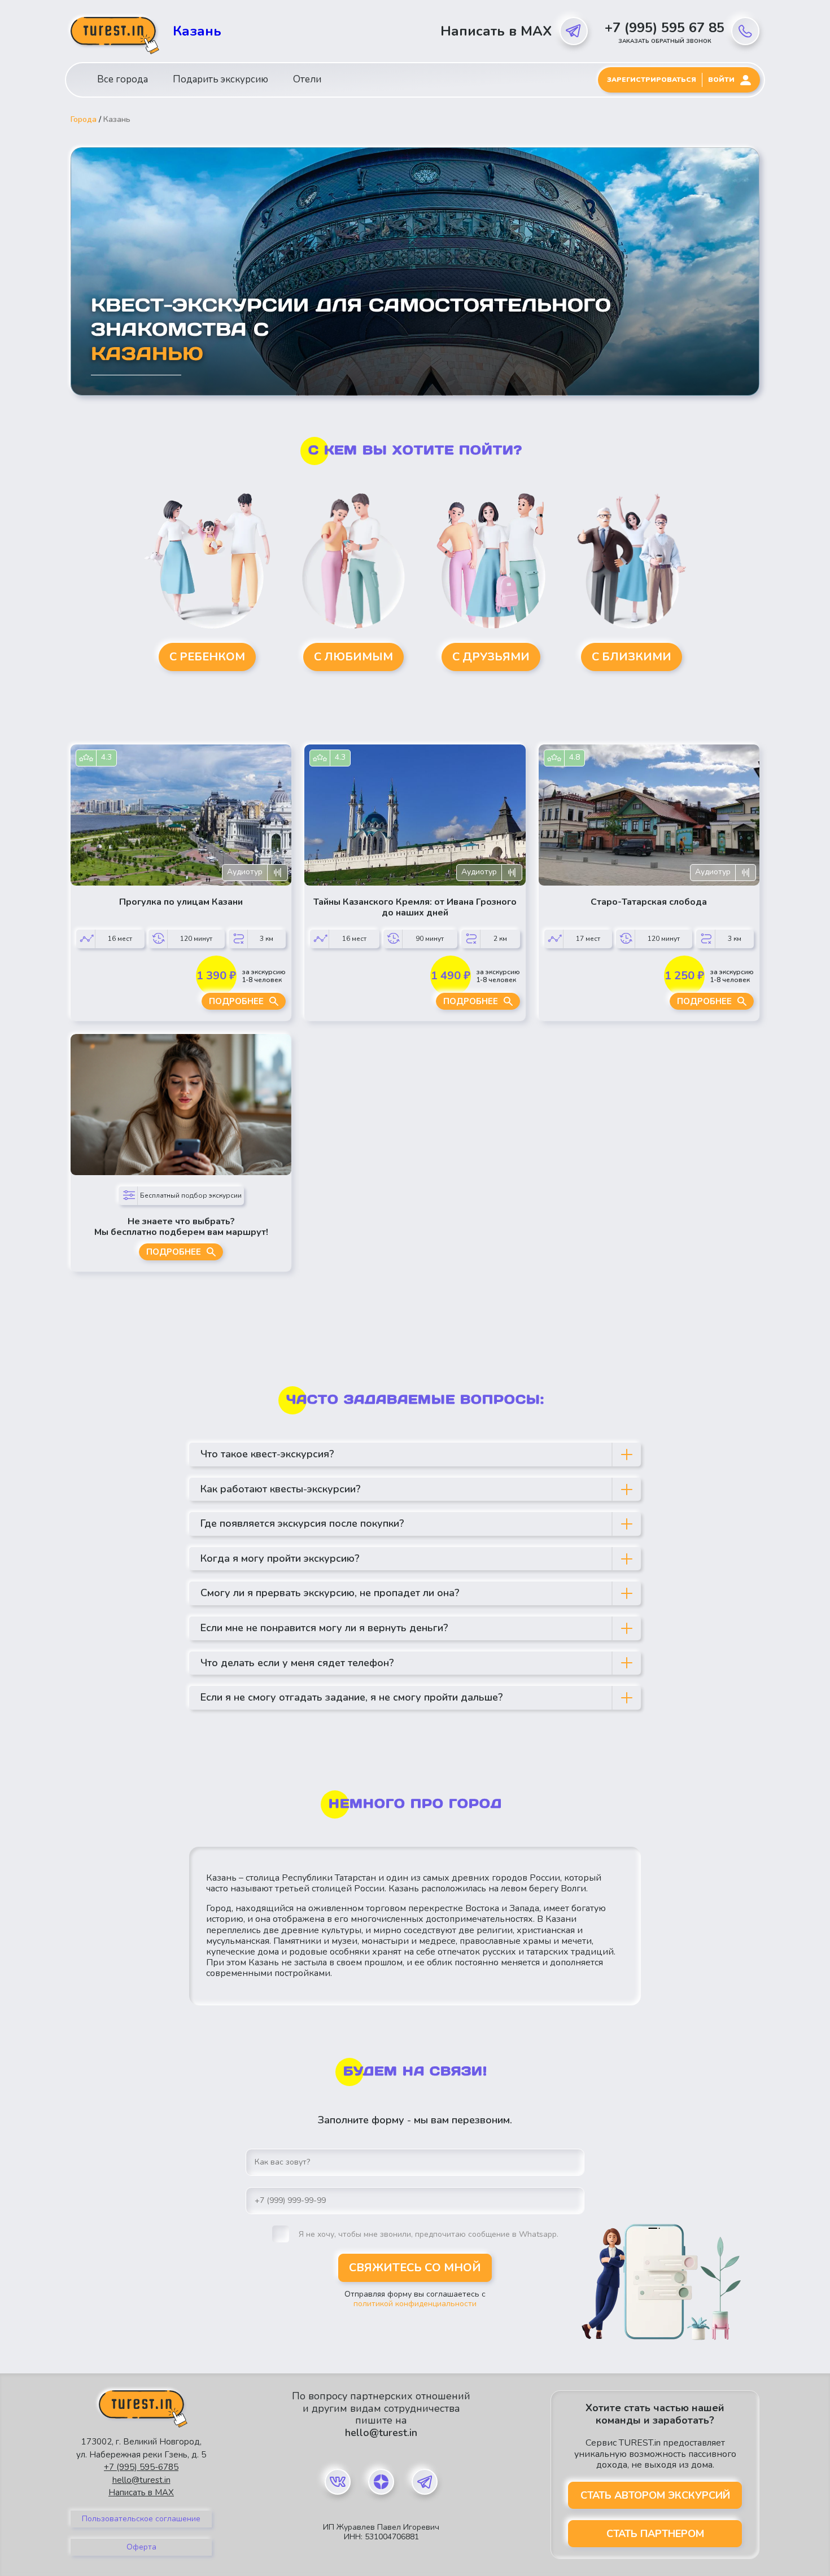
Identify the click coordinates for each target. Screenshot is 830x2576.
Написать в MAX (496, 31)
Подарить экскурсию (220, 79)
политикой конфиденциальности (415, 2304)
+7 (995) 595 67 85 (665, 28)
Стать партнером (655, 2534)
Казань (197, 31)
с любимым (353, 657)
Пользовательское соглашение (141, 2519)
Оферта (141, 2547)
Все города (123, 79)
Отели (307, 79)
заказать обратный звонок (665, 41)
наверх (46, 2541)
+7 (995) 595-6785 (141, 2467)
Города (84, 120)
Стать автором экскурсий (655, 2495)
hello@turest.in (141, 2480)
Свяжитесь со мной (415, 2268)
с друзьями (491, 657)
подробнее (236, 1001)
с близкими (632, 657)
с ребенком (207, 657)
